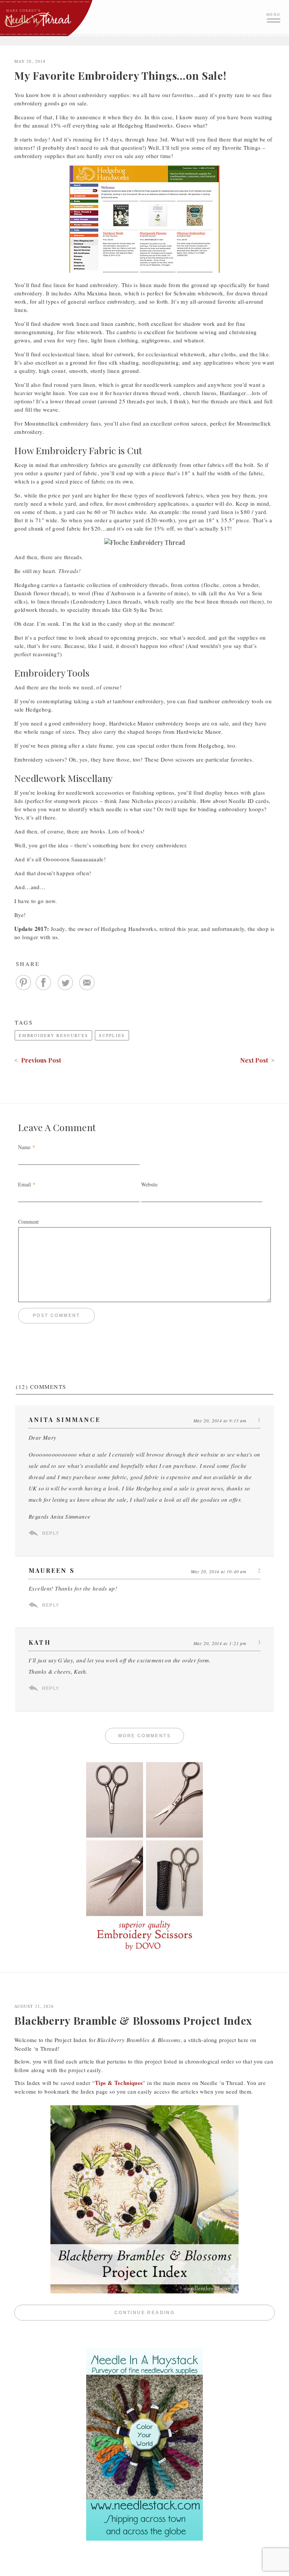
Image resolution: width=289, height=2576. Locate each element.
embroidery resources (53, 1035)
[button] (274, 17)
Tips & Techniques (119, 2083)
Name (24, 1147)
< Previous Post (38, 1060)
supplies (112, 1035)
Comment (28, 1222)
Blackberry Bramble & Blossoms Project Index (133, 2020)
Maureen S (52, 1570)
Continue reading (195, 2313)
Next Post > (257, 1060)
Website (149, 1184)
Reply (51, 1533)
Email (24, 1184)
